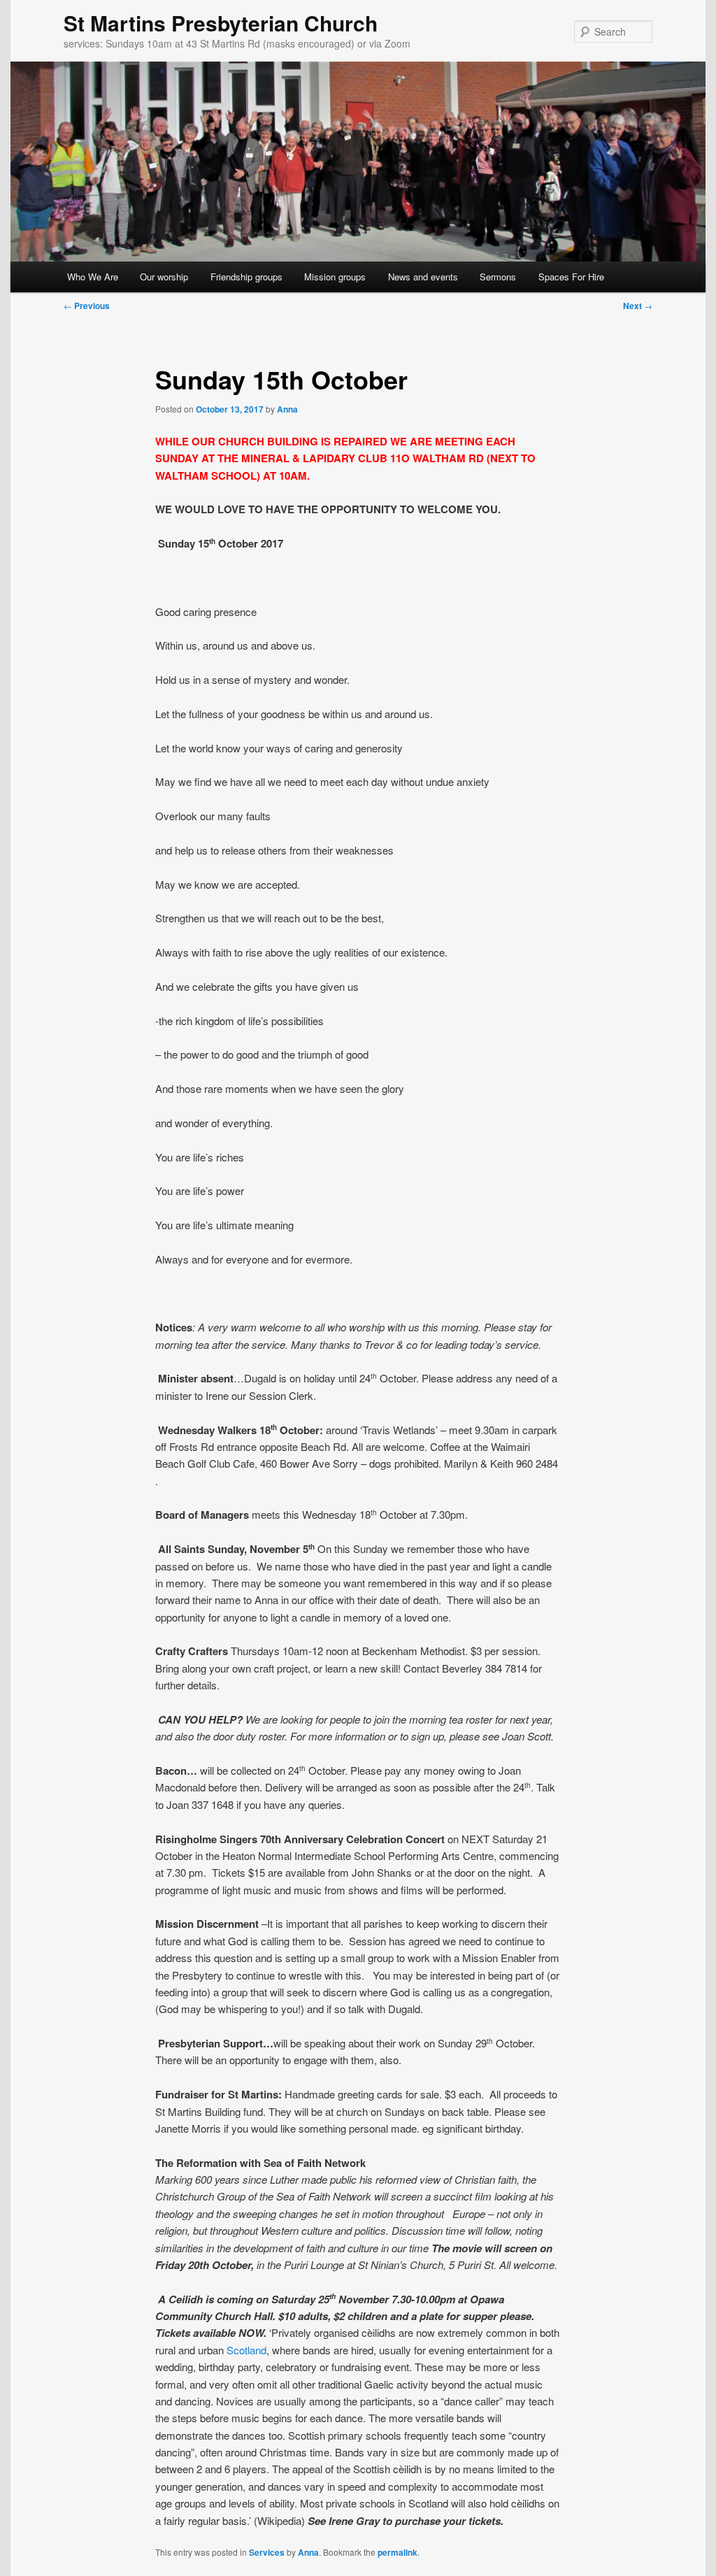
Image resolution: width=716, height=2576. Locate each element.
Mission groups (335, 277)
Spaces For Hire (571, 277)
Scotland (246, 2350)
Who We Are (93, 277)
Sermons (498, 277)
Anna (287, 409)
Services (267, 2552)
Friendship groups (246, 277)
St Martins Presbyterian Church (221, 23)
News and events (423, 277)
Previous (87, 306)
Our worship (164, 277)
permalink (398, 2552)
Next (638, 306)
